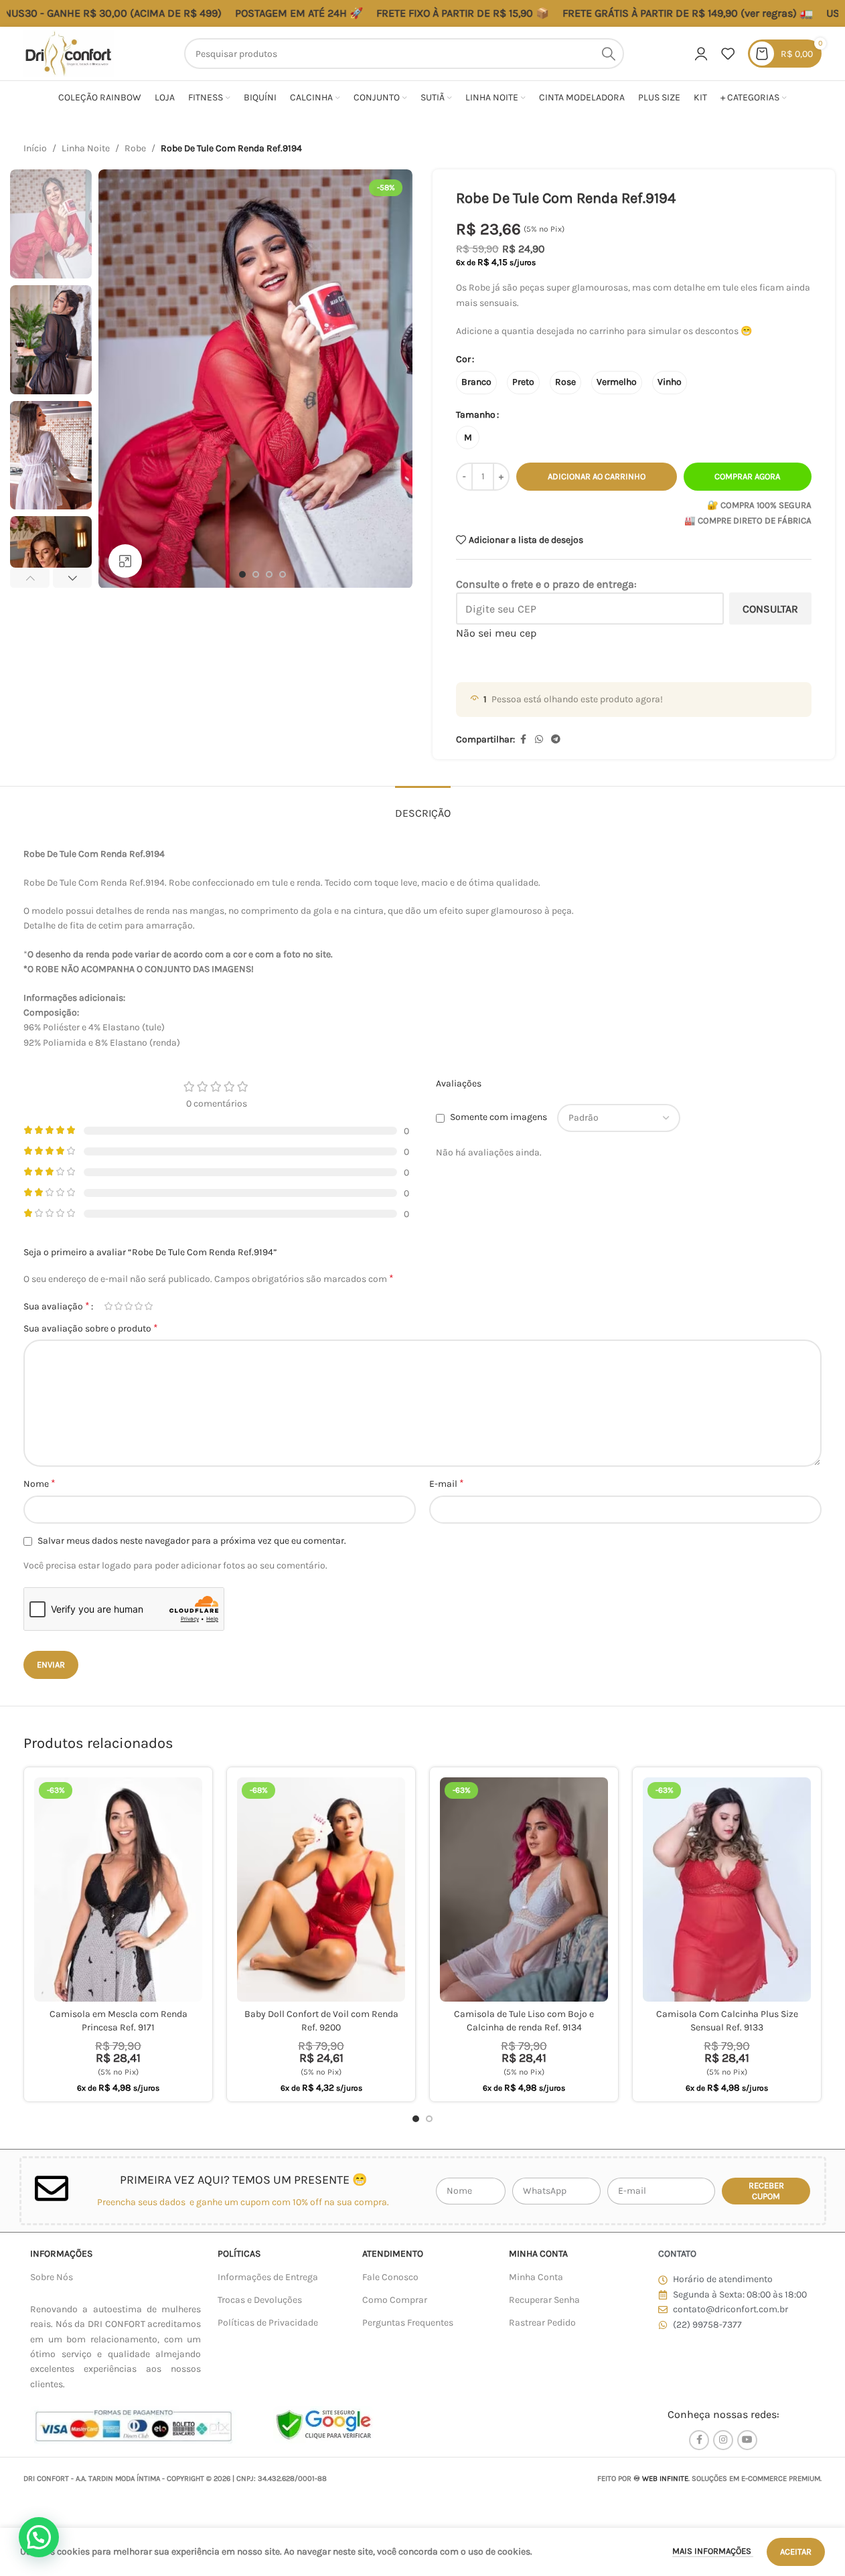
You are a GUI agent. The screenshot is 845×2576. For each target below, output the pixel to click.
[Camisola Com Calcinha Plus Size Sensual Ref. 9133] (727, 1889)
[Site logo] (69, 53)
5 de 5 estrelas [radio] (148, 1306)
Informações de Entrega (268, 2277)
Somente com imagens (498, 1118)
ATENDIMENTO (393, 2254)
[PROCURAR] (609, 54)
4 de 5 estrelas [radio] (138, 1306)
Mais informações (713, 2551)
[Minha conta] (701, 54)
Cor (463, 359)
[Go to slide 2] (256, 574)
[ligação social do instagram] (723, 2440)
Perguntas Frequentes (408, 2323)
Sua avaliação (57, 1306)
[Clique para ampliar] (125, 561)
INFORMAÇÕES (61, 2254)
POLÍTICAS (239, 2254)
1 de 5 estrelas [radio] (108, 1306)
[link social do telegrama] (556, 740)
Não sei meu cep (496, 633)
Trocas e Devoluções (260, 2300)
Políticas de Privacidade (268, 2323)
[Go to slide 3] (269, 574)
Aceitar (796, 2552)
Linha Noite (86, 148)
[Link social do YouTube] (747, 2440)
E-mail (447, 1483)
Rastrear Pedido (542, 2323)
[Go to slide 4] (283, 574)
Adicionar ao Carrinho (597, 476)
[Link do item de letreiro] (618, 13)
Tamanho (476, 415)
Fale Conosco (390, 2277)
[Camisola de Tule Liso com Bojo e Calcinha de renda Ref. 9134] (524, 1889)
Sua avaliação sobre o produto (91, 1328)
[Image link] (133, 2425)
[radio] (476, 383)
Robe (135, 148)
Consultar (770, 609)
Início (35, 148)
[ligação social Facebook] (523, 740)
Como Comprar (395, 2300)
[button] (30, 578)
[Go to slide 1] (242, 574)
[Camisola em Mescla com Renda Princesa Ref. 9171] (118, 1889)
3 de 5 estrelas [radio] (128, 1306)
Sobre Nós (52, 2277)
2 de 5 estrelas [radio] (118, 1306)
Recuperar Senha (544, 2300)
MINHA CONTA (538, 2254)
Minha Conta (536, 2277)
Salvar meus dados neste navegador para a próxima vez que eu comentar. (192, 1541)
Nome (40, 1483)
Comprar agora (747, 476)
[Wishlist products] (728, 54)
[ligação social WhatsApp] (539, 740)
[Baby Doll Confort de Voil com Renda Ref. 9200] (321, 1889)
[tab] (423, 806)
